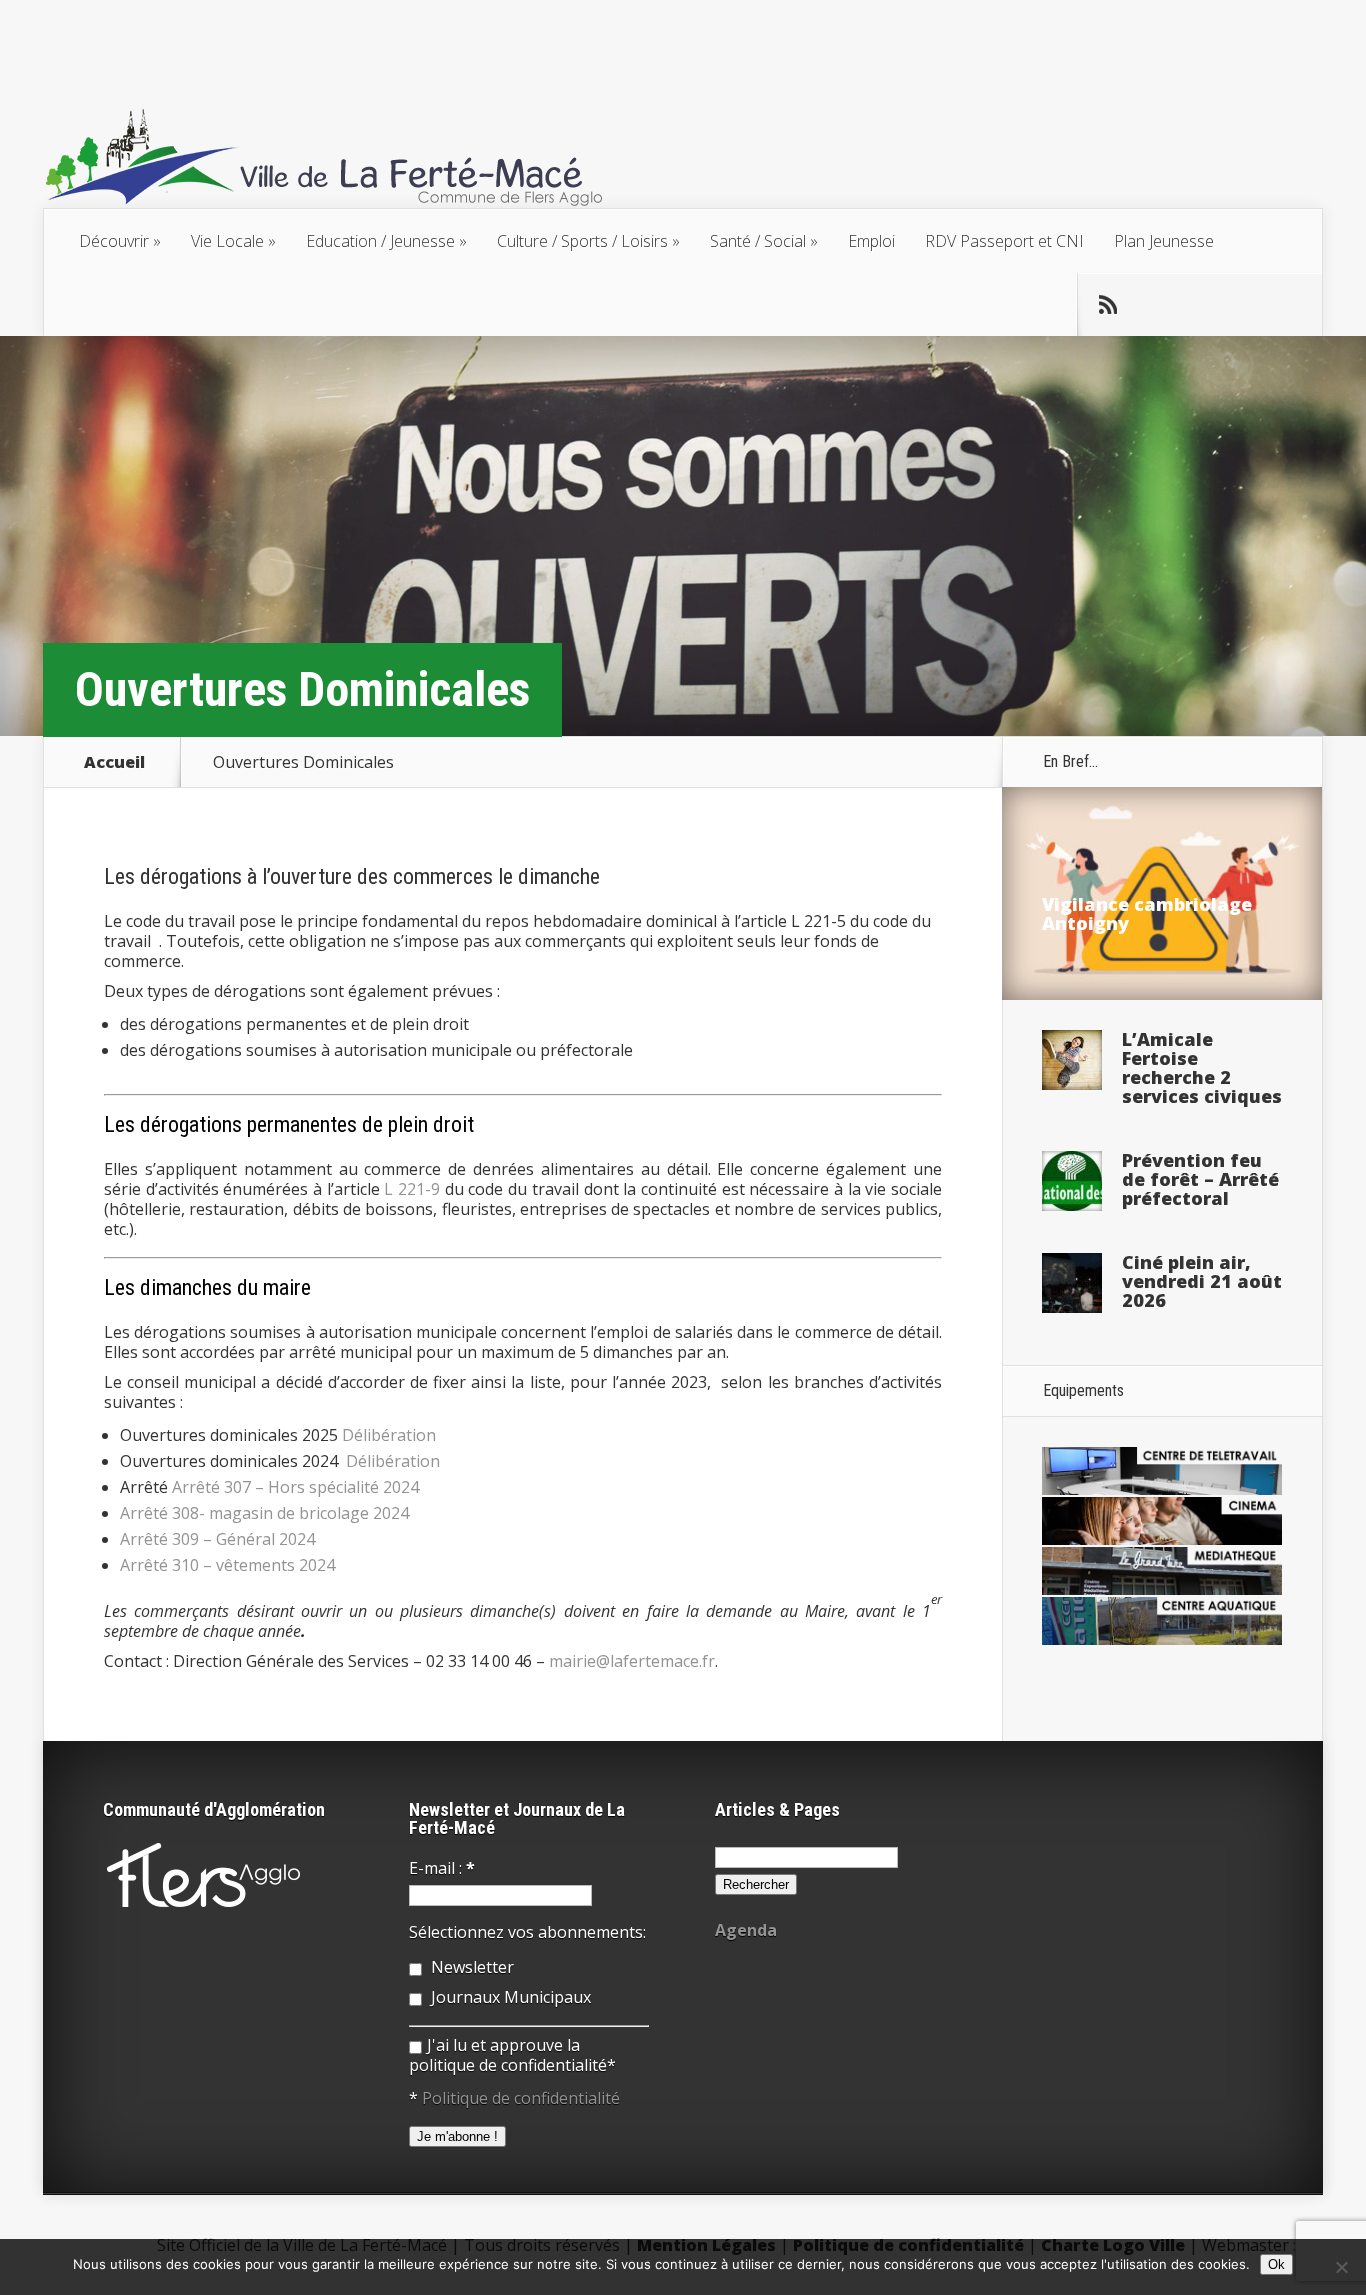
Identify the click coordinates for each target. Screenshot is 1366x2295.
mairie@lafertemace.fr (632, 1661)
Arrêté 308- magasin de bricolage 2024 (264, 1513)
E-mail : (442, 1868)
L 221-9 (412, 1189)
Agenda (746, 1930)
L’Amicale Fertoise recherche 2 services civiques (1202, 1067)
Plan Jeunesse (1164, 241)
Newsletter (470, 1967)
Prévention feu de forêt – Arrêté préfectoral (1200, 1179)
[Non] (1341, 2267)
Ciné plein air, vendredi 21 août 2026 (1202, 1281)
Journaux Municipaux (509, 1997)
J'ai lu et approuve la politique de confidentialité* (512, 2055)
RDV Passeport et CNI (1004, 241)
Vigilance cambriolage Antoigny (1147, 913)
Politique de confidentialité (521, 2098)
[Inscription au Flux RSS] (1108, 305)
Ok (1276, 2264)
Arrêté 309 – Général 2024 (217, 1539)
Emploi (871, 241)
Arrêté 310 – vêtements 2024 (227, 1565)
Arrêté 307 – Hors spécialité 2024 (295, 1487)
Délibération (389, 1435)
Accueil (114, 762)
